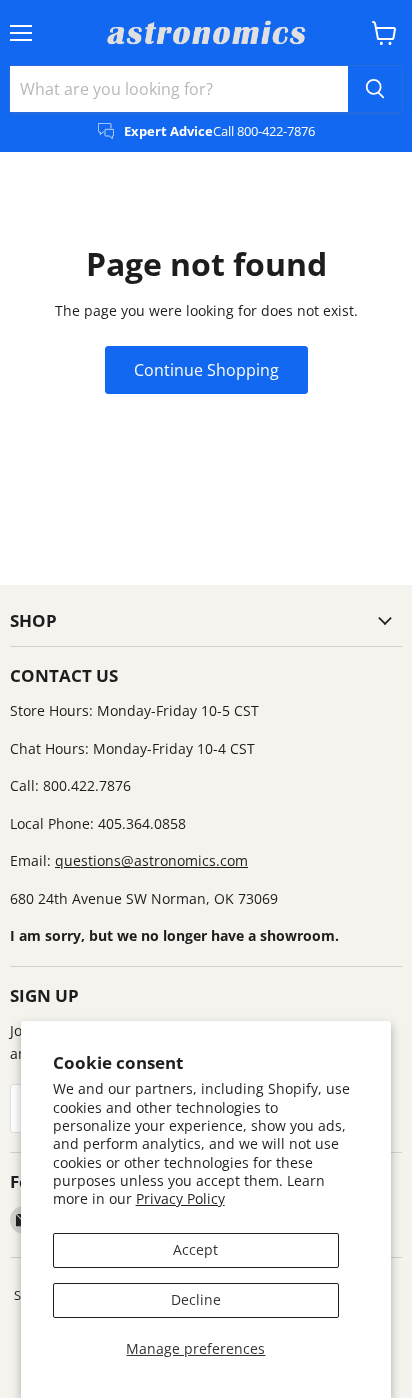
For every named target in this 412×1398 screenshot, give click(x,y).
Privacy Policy (180, 1198)
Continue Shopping (206, 370)
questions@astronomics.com (151, 860)
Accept (195, 1249)
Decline (196, 1299)
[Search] (375, 89)
